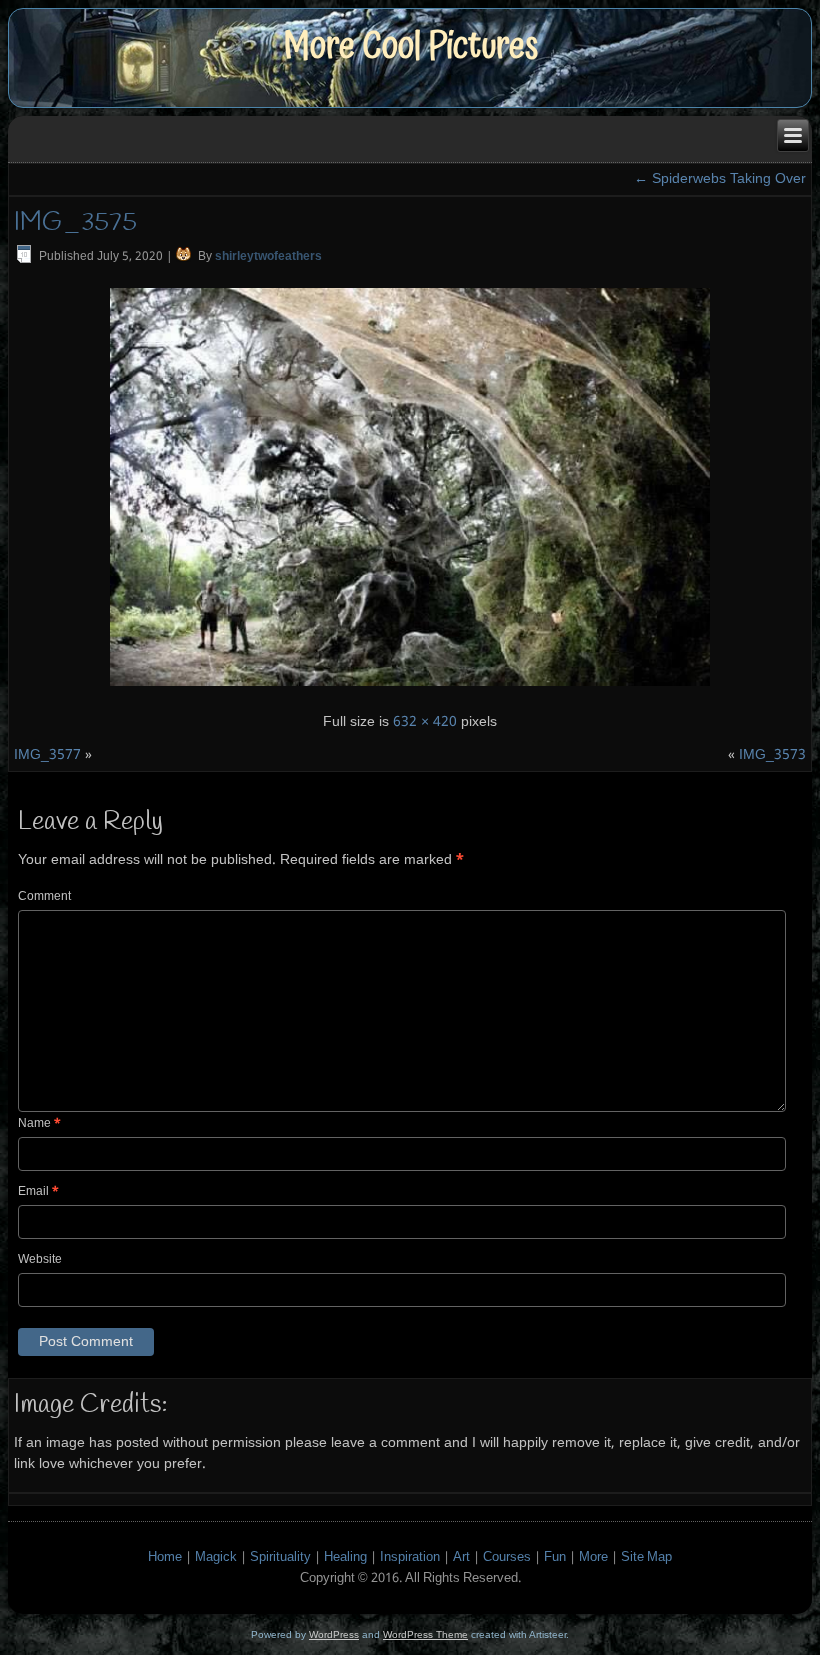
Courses (507, 1557)
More (593, 1557)
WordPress (334, 1634)
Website (40, 1260)
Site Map (646, 1557)
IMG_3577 (47, 755)
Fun (555, 1557)
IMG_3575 (75, 223)
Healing (345, 1557)
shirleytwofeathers (268, 257)
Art (461, 1557)
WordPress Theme (425, 1634)
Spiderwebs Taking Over (720, 179)
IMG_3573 (772, 755)
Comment (44, 897)
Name (39, 1124)
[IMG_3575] (410, 689)
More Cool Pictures (410, 46)
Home (165, 1557)
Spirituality (280, 1557)
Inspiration (410, 1557)
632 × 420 (425, 722)
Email (38, 1192)
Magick (216, 1557)
